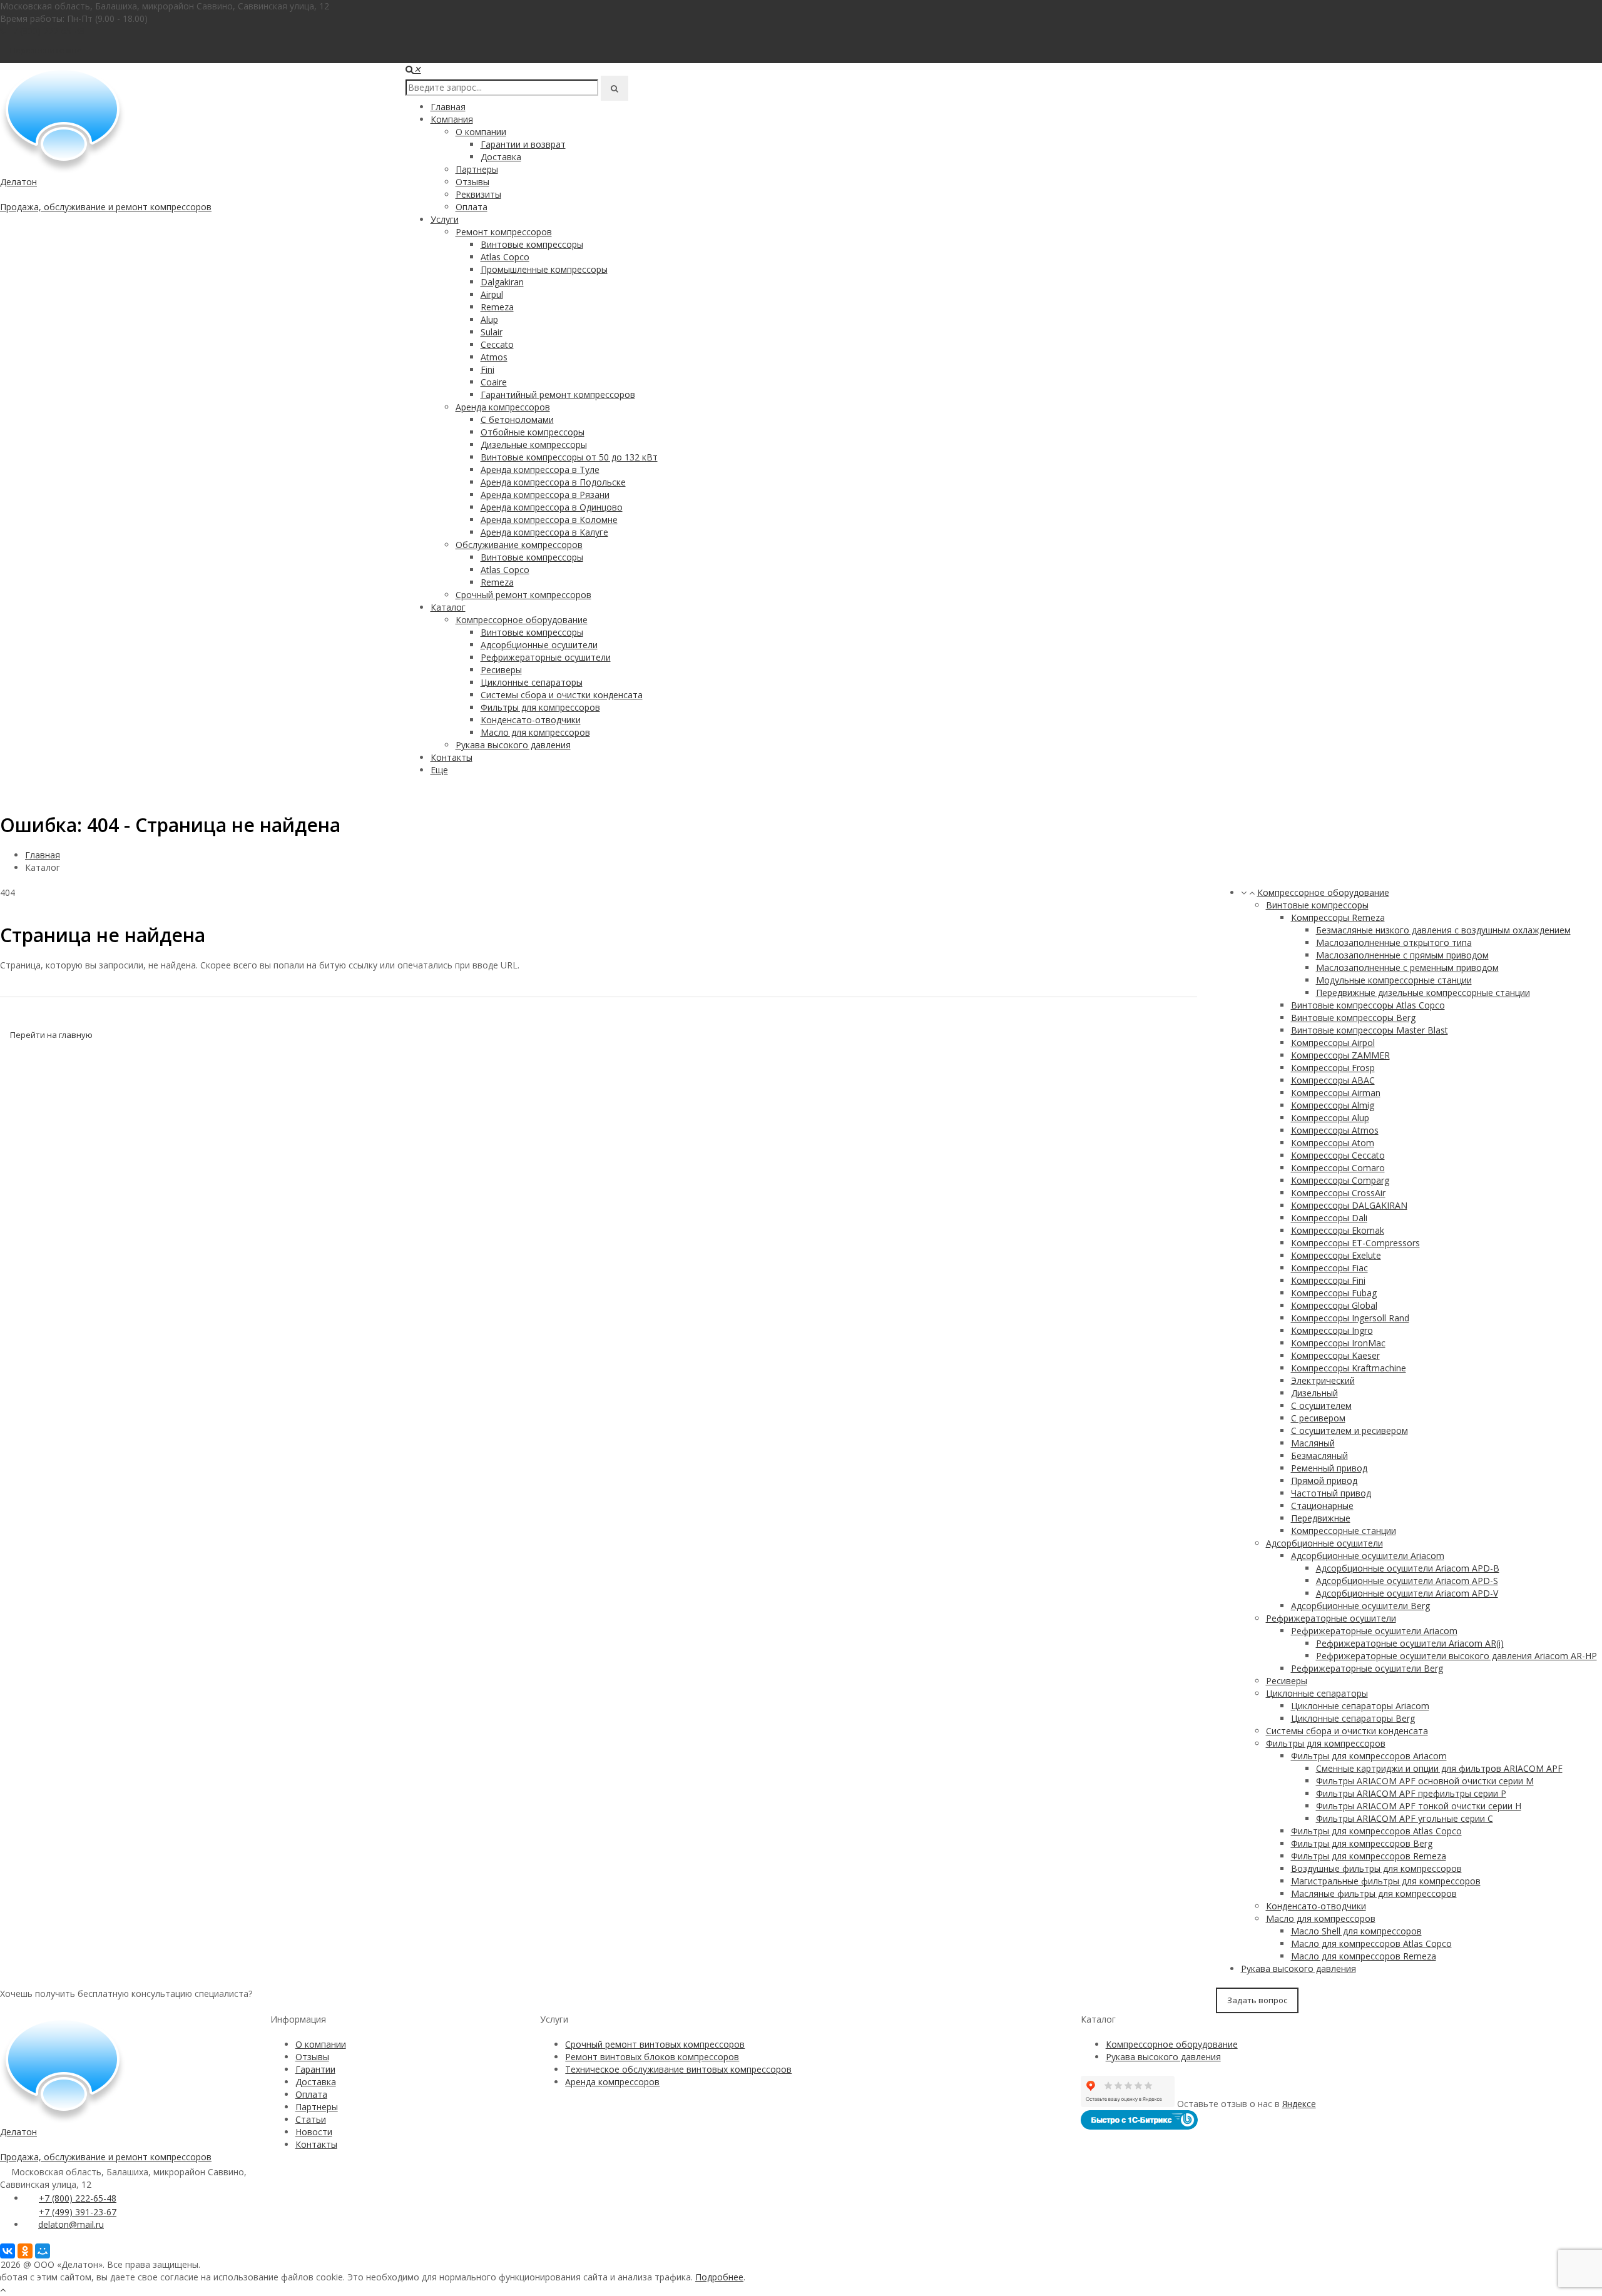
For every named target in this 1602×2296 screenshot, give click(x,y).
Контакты (452, 757)
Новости (314, 2132)
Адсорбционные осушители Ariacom (1368, 1556)
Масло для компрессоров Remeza (1364, 1956)
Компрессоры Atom (1333, 1143)
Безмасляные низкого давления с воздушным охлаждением (1443, 930)
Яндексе (1299, 2104)
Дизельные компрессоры (534, 444)
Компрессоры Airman (1336, 1093)
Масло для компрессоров (535, 732)
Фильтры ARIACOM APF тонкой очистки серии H (1419, 1806)
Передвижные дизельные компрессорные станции (1423, 993)
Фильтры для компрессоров (540, 707)
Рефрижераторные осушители (546, 657)
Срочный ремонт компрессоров (523, 595)
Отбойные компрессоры (533, 432)
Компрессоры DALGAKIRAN (1349, 1205)
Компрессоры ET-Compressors (1355, 1243)
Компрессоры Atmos (1335, 1130)
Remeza (497, 307)
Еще (439, 770)
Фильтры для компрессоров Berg (1362, 1843)
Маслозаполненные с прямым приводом (1402, 955)
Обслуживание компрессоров (519, 545)
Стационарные (1322, 1506)
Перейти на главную (51, 1035)
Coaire (494, 382)
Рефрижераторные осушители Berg (1367, 1668)
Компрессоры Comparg (1340, 1180)
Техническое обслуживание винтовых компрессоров (678, 2069)
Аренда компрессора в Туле (540, 470)
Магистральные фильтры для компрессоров (1386, 1881)
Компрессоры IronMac (1338, 1343)
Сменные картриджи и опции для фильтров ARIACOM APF (1439, 1768)
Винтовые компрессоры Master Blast (1370, 1030)
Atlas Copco (505, 257)
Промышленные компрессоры (544, 269)
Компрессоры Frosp (1333, 1068)
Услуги (445, 219)
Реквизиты (478, 194)
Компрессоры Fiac (1329, 1268)
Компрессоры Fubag (1334, 1293)
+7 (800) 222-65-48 (46, 31)
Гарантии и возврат (523, 144)
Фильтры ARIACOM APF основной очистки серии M (1425, 1781)
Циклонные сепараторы (532, 682)
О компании (481, 132)
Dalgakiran (502, 282)
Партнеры (477, 169)
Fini (487, 369)
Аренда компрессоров (503, 407)
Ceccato (497, 344)
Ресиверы (501, 670)
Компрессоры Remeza (1338, 917)
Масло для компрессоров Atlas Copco (1371, 1943)
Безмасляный (1319, 1455)
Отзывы (472, 182)
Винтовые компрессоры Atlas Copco (1368, 1005)
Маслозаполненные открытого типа (1394, 942)
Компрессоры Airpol (1333, 1043)
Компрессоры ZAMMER (1340, 1055)
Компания (452, 119)
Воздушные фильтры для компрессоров (1376, 1868)
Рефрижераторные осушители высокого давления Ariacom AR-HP (1457, 1656)
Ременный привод (1329, 1468)
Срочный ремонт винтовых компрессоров (655, 2044)
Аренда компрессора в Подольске (553, 482)
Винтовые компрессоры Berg (1353, 1018)
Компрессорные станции (1344, 1531)
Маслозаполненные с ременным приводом (1407, 968)
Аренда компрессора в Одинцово (552, 507)
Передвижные (1321, 1518)
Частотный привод (1331, 1493)
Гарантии (315, 2069)
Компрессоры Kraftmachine (1349, 1368)
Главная (448, 107)
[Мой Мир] (43, 2251)
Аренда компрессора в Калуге (544, 532)
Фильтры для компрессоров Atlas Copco (1376, 1831)
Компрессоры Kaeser (1335, 1355)
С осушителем (1321, 1405)
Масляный (1313, 1443)
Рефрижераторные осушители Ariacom (1374, 1631)
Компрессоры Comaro (1338, 1168)
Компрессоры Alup (1330, 1118)
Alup (489, 319)
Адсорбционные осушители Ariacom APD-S (1407, 1581)
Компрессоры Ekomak (1338, 1230)
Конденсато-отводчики (531, 720)
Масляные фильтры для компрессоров (1374, 1893)
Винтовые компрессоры (532, 244)
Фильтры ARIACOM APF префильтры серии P (1411, 1793)
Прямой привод (1324, 1481)
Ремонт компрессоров (504, 232)
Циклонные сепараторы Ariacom (1360, 1706)
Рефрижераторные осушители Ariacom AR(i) (1410, 1643)
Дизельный (1314, 1393)
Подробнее (719, 2277)
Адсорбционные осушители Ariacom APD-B (1408, 1568)
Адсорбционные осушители (539, 645)
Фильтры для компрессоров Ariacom (1369, 1756)
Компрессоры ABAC (1333, 1080)
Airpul (492, 294)
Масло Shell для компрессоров (1356, 1931)
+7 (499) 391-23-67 (78, 2212)
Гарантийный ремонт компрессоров (558, 394)
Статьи (311, 2119)
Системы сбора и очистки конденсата (562, 695)
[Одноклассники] (25, 2251)
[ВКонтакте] (8, 2251)
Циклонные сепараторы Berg (1353, 1718)
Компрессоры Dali (1329, 1218)
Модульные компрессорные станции (1394, 980)
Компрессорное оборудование (522, 620)
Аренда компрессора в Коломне (549, 520)
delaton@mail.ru (71, 2224)
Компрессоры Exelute (1336, 1255)
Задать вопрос (1257, 2000)
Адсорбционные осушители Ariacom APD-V (1407, 1593)
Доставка (501, 157)
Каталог (448, 607)
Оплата (472, 207)
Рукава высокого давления (513, 745)
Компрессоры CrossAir (1338, 1193)
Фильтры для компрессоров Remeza (1369, 1856)
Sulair (492, 332)
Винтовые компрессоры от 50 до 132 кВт (569, 457)
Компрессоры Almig (1333, 1105)
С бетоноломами (517, 419)
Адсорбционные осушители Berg (1360, 1606)
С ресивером (1318, 1418)
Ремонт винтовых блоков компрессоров (652, 2057)
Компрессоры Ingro (1332, 1330)
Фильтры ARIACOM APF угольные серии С (1405, 1818)
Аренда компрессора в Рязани (545, 495)
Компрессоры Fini (1328, 1280)
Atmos (494, 357)
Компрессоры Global (1334, 1305)
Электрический (1323, 1380)
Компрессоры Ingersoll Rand (1350, 1318)
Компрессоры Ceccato (1338, 1155)
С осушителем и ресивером (1349, 1430)
